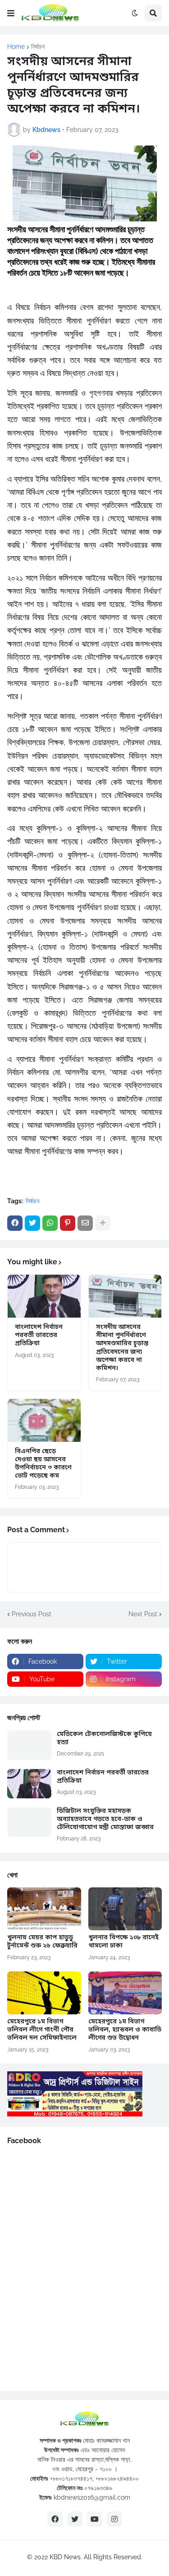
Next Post (143, 1614)
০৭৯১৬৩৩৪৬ (98, 2488)
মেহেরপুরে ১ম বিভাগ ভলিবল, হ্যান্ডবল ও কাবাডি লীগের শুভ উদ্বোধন (125, 2030)
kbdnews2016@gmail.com (92, 2497)
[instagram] (114, 2519)
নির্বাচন (38, 47)
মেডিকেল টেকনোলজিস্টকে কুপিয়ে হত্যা (104, 1739)
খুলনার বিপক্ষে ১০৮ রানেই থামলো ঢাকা (123, 1942)
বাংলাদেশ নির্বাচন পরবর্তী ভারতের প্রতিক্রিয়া (39, 1336)
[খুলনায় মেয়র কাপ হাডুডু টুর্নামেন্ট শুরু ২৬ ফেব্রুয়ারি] (44, 1909)
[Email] (85, 1223)
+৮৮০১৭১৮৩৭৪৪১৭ (71, 2478)
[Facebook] (15, 1223)
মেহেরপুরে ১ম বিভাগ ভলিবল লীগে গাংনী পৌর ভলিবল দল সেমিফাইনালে (42, 2030)
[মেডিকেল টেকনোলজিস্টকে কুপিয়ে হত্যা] (29, 1745)
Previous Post (32, 1614)
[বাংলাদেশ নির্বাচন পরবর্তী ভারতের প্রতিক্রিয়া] (44, 1296)
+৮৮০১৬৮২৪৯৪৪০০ (117, 2478)
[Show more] (103, 1223)
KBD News (65, 2557)
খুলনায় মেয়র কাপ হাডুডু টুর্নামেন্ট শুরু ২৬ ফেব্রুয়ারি (42, 1942)
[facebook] (55, 2519)
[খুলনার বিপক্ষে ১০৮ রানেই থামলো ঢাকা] (125, 1909)
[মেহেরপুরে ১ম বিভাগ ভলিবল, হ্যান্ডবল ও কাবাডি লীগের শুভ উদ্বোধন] (125, 1993)
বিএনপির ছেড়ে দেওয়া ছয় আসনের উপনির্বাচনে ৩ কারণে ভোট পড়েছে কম (43, 1464)
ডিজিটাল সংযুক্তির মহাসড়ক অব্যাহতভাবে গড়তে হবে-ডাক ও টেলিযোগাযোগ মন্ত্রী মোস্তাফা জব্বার (105, 1820)
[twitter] (75, 2519)
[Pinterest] (68, 1223)
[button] (11, 13)
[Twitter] (32, 1223)
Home (16, 47)
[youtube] (95, 2519)
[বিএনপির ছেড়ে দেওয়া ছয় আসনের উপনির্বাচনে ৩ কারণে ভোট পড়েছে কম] (44, 1420)
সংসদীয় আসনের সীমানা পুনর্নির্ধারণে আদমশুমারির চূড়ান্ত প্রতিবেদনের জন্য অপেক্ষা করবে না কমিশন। (122, 1348)
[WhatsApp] (50, 1223)
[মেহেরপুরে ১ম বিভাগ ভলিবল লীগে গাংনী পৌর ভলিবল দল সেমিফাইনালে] (44, 1993)
